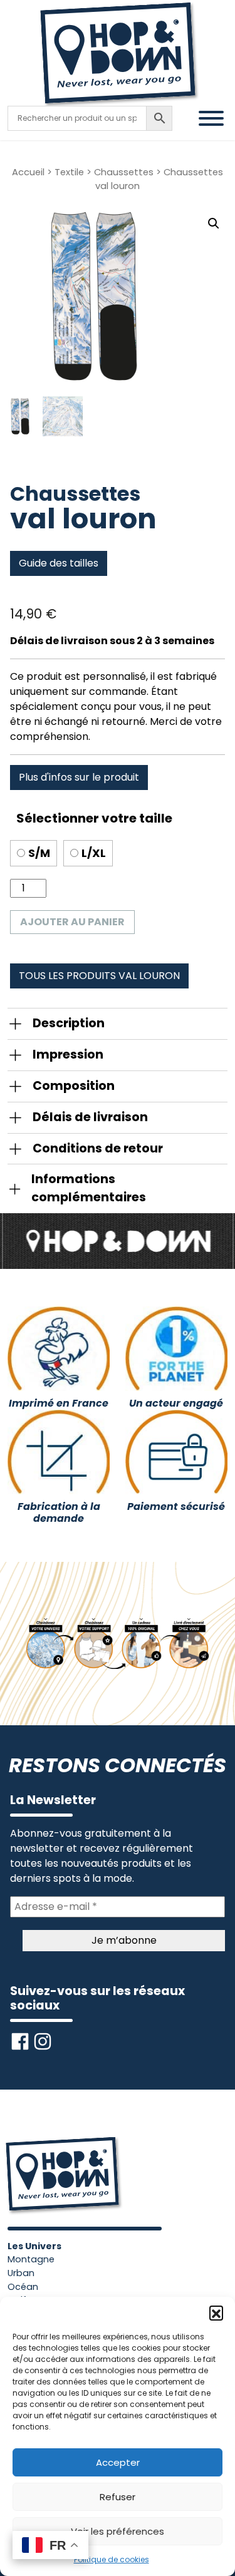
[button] (216, 2312)
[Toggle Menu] (211, 118)
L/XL (94, 853)
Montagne (31, 2259)
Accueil (28, 172)
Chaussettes (124, 172)
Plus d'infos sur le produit (79, 777)
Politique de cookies (112, 2559)
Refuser (118, 2497)
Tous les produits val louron (99, 976)
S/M (39, 853)
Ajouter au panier (72, 922)
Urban (21, 2273)
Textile (69, 172)
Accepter (118, 2462)
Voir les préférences (118, 2531)
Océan (23, 2287)
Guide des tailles (59, 563)
